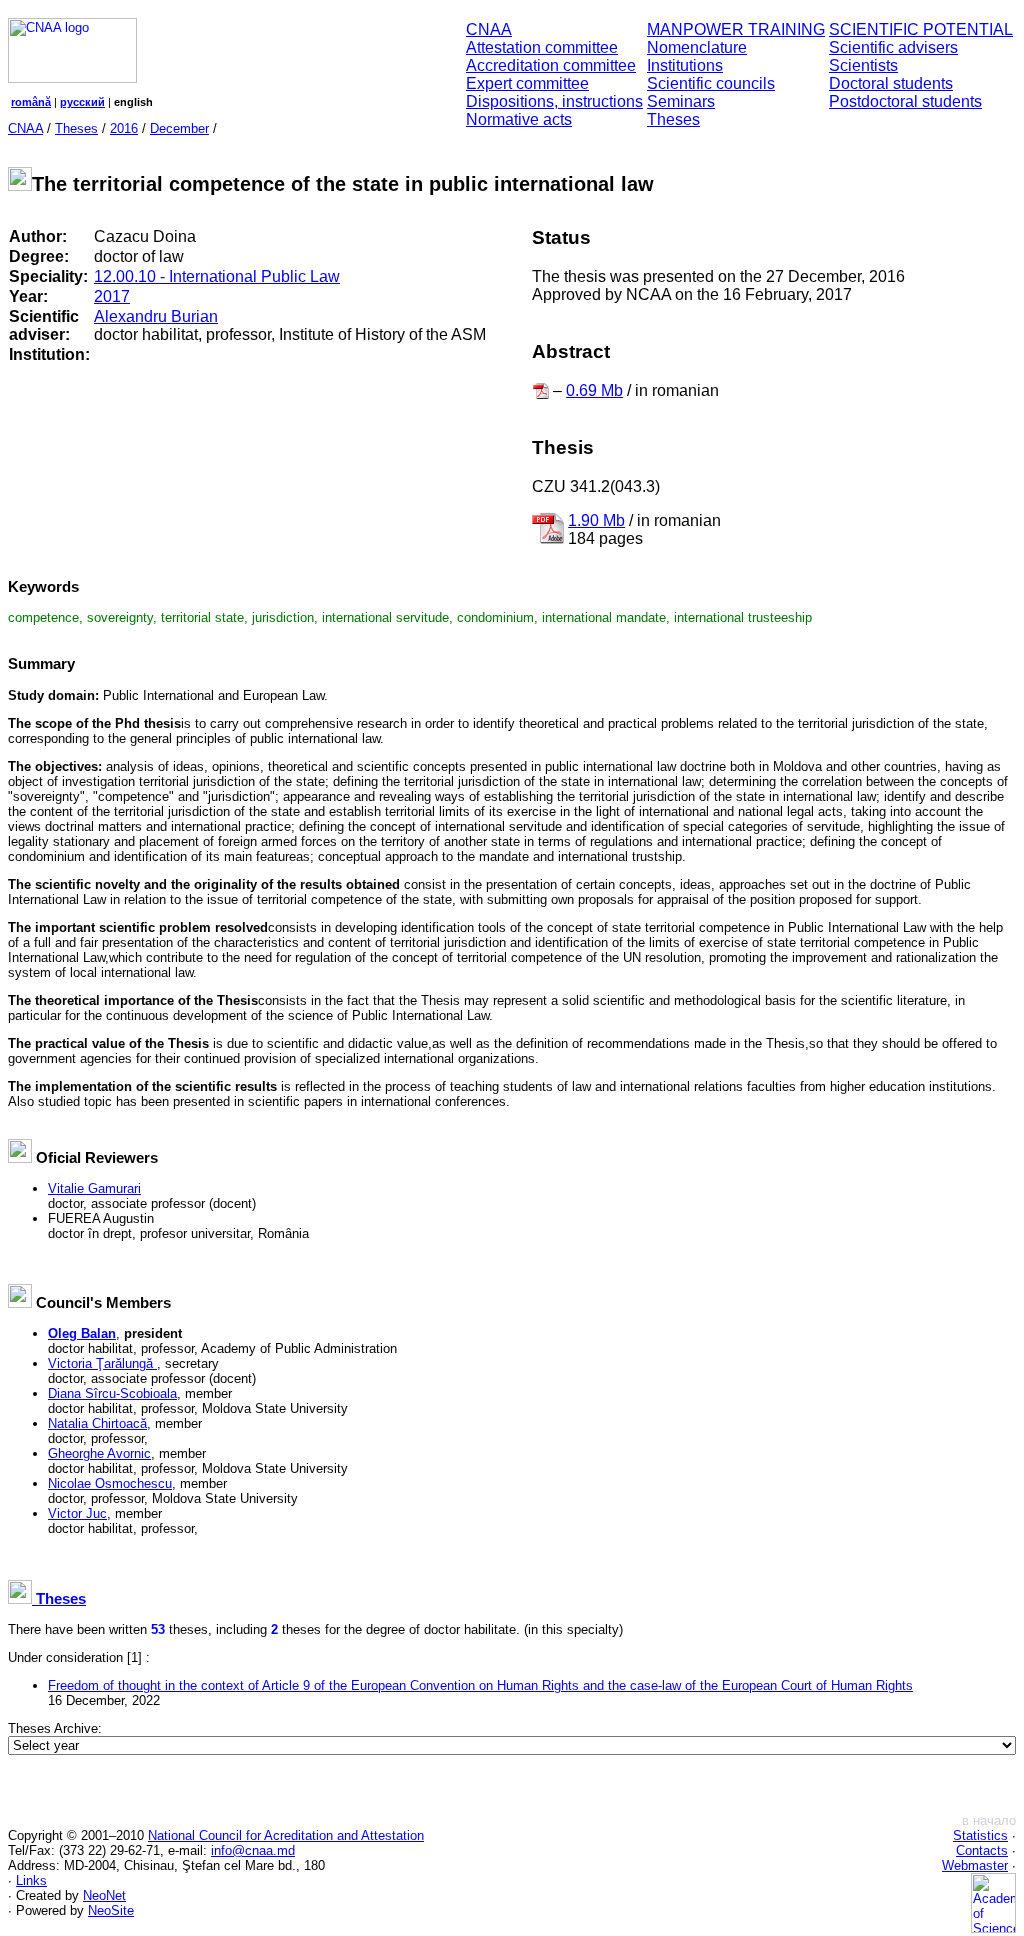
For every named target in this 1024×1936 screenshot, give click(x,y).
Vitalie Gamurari (94, 1188)
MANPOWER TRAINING (736, 29)
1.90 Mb (596, 520)
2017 (112, 296)
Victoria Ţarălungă (102, 1363)
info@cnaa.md (253, 1850)
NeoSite (111, 1910)
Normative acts (519, 119)
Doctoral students (891, 83)
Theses (673, 119)
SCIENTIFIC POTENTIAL (921, 29)
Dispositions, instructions (554, 101)
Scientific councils (711, 83)
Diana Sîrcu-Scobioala (112, 1393)
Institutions (685, 65)
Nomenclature (697, 47)
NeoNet (104, 1895)
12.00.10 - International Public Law (217, 276)
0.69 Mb (594, 390)
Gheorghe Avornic (99, 1453)
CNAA (489, 29)
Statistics (980, 1835)
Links (31, 1880)
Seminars (681, 101)
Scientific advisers (893, 47)
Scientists (863, 65)
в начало (989, 1820)
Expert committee (527, 83)
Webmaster (975, 1865)
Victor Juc (77, 1513)
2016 (124, 128)
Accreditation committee (551, 65)
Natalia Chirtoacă (97, 1423)
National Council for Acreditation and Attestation (286, 1835)
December (179, 128)
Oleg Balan (82, 1333)
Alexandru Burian (156, 316)
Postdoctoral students (905, 101)
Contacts (982, 1850)
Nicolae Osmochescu (110, 1483)
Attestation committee (542, 47)
